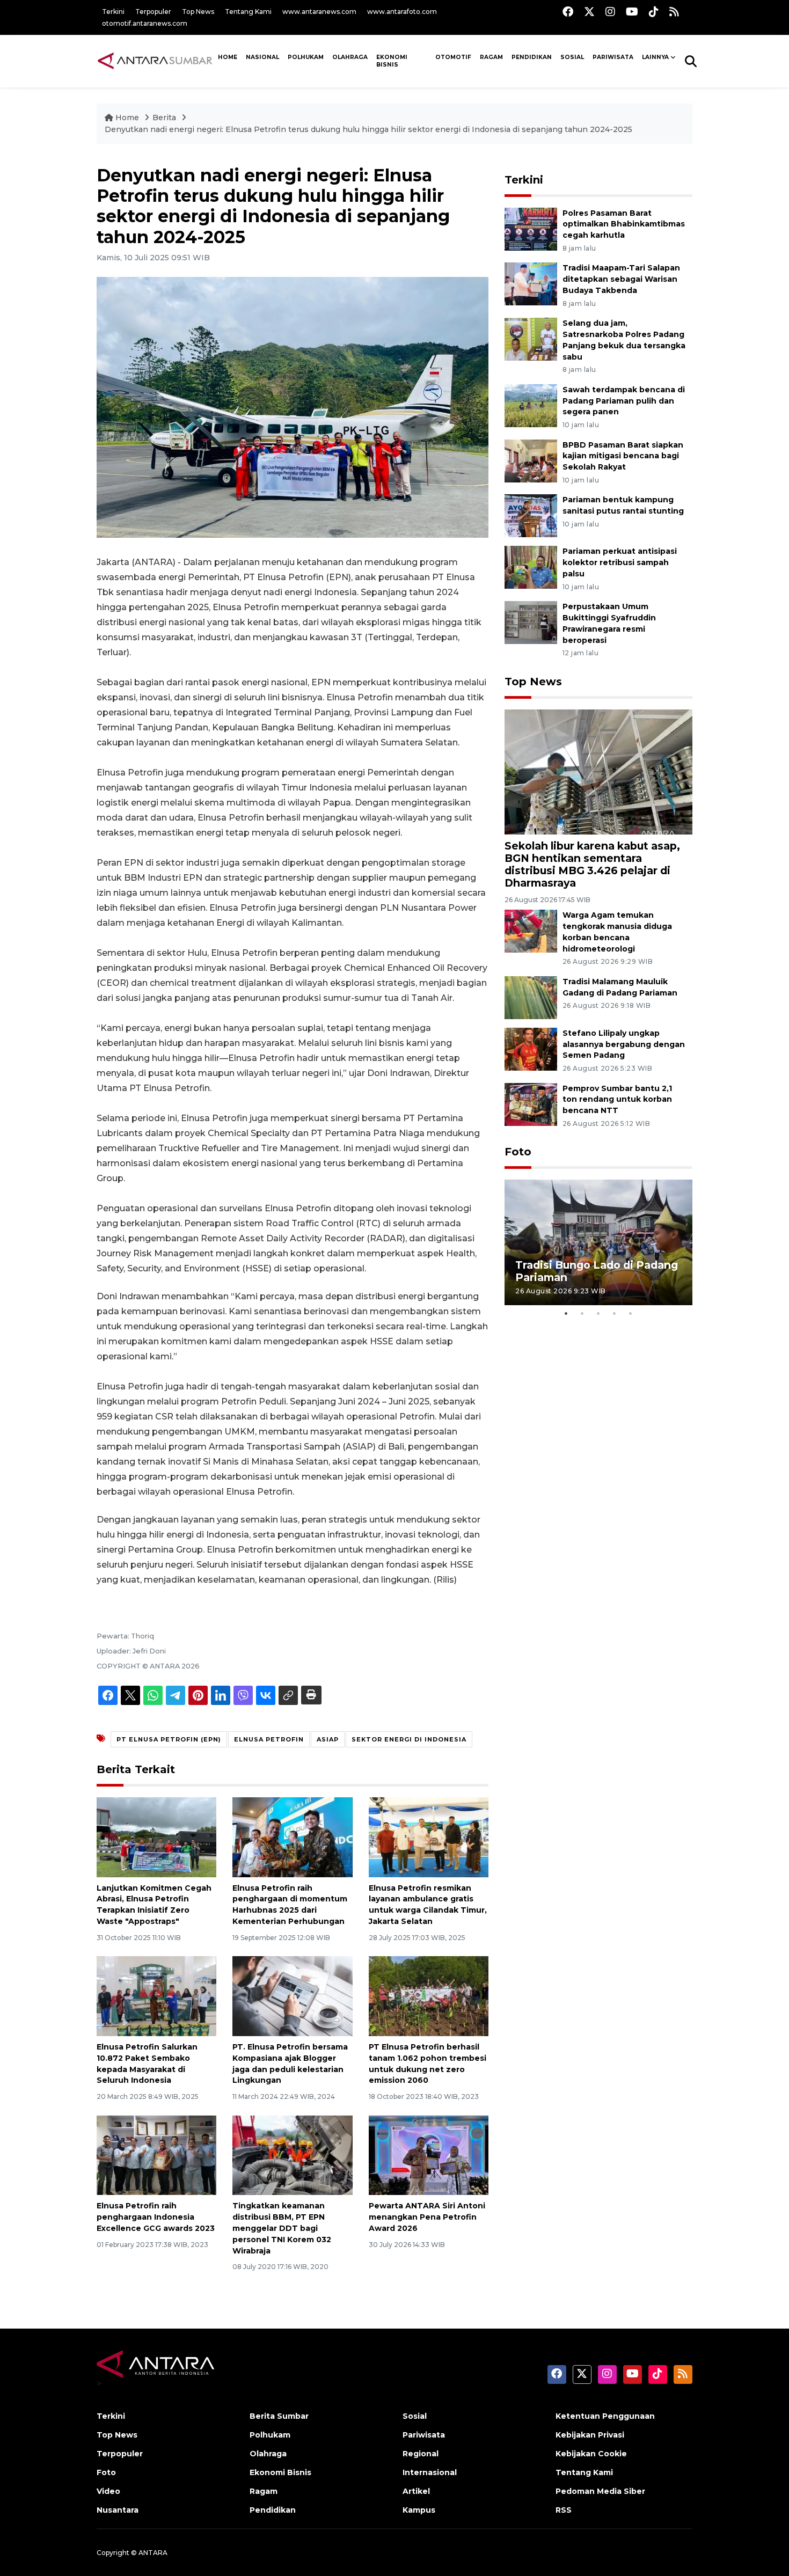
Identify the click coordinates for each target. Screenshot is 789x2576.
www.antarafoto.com (402, 12)
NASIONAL (262, 57)
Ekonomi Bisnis (392, 61)
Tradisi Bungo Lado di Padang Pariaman (597, 1271)
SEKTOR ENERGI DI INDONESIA (409, 1739)
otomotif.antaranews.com (145, 23)
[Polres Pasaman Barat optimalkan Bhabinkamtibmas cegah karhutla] (531, 228)
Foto (518, 1152)
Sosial (415, 2416)
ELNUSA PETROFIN (269, 1739)
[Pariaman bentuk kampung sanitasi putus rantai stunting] (531, 515)
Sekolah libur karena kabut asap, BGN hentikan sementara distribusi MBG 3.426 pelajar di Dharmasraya (592, 864)
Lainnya (655, 57)
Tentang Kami (248, 12)
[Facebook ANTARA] (568, 12)
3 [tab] (598, 1313)
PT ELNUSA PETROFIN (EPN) (169, 1739)
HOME (228, 57)
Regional (421, 2454)
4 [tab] (615, 1313)
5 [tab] (631, 1313)
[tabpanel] (598, 1242)
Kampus (419, 2510)
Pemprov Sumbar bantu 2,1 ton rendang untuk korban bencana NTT (617, 1100)
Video (108, 2491)
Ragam (491, 57)
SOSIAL (572, 57)
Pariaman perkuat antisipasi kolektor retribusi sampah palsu (620, 562)
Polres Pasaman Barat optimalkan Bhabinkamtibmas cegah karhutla (624, 224)
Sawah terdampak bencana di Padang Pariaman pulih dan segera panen (624, 401)
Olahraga (350, 57)
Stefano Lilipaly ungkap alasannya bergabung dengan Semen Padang (624, 1044)
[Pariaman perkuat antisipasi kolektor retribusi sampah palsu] (531, 567)
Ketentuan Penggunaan (605, 2416)
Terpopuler (153, 12)
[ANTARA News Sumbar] (155, 61)
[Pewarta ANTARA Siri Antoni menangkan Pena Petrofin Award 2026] (429, 2154)
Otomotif (453, 57)
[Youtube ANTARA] (632, 12)
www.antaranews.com (319, 12)
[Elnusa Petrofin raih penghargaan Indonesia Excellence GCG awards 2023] (156, 2154)
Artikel (416, 2491)
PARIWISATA (613, 57)
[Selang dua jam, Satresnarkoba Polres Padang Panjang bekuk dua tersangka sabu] (531, 338)
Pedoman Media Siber (600, 2491)
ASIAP (328, 1739)
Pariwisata (424, 2435)
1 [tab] (566, 1313)
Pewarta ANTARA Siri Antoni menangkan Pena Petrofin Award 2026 (427, 2217)
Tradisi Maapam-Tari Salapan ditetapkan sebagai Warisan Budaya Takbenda (621, 279)
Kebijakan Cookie (591, 2454)
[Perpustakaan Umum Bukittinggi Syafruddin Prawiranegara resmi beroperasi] (531, 622)
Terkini (113, 12)
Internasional (430, 2472)
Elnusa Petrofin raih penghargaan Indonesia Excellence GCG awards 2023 (156, 2217)
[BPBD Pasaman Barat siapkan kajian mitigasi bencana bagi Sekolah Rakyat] (531, 460)
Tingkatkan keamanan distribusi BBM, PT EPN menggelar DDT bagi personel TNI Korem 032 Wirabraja (282, 2228)
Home (127, 118)
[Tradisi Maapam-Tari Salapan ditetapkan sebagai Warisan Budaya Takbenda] (531, 284)
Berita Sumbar (279, 2416)
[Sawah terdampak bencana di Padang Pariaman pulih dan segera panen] (531, 405)
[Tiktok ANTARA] (654, 12)
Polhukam (306, 57)
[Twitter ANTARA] (589, 12)
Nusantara (118, 2510)
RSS (564, 2510)
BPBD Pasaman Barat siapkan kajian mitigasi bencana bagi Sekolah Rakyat (623, 456)
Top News (198, 12)
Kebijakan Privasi (590, 2435)
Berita (165, 118)
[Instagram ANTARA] (610, 12)
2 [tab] (582, 1313)
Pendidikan (532, 57)
